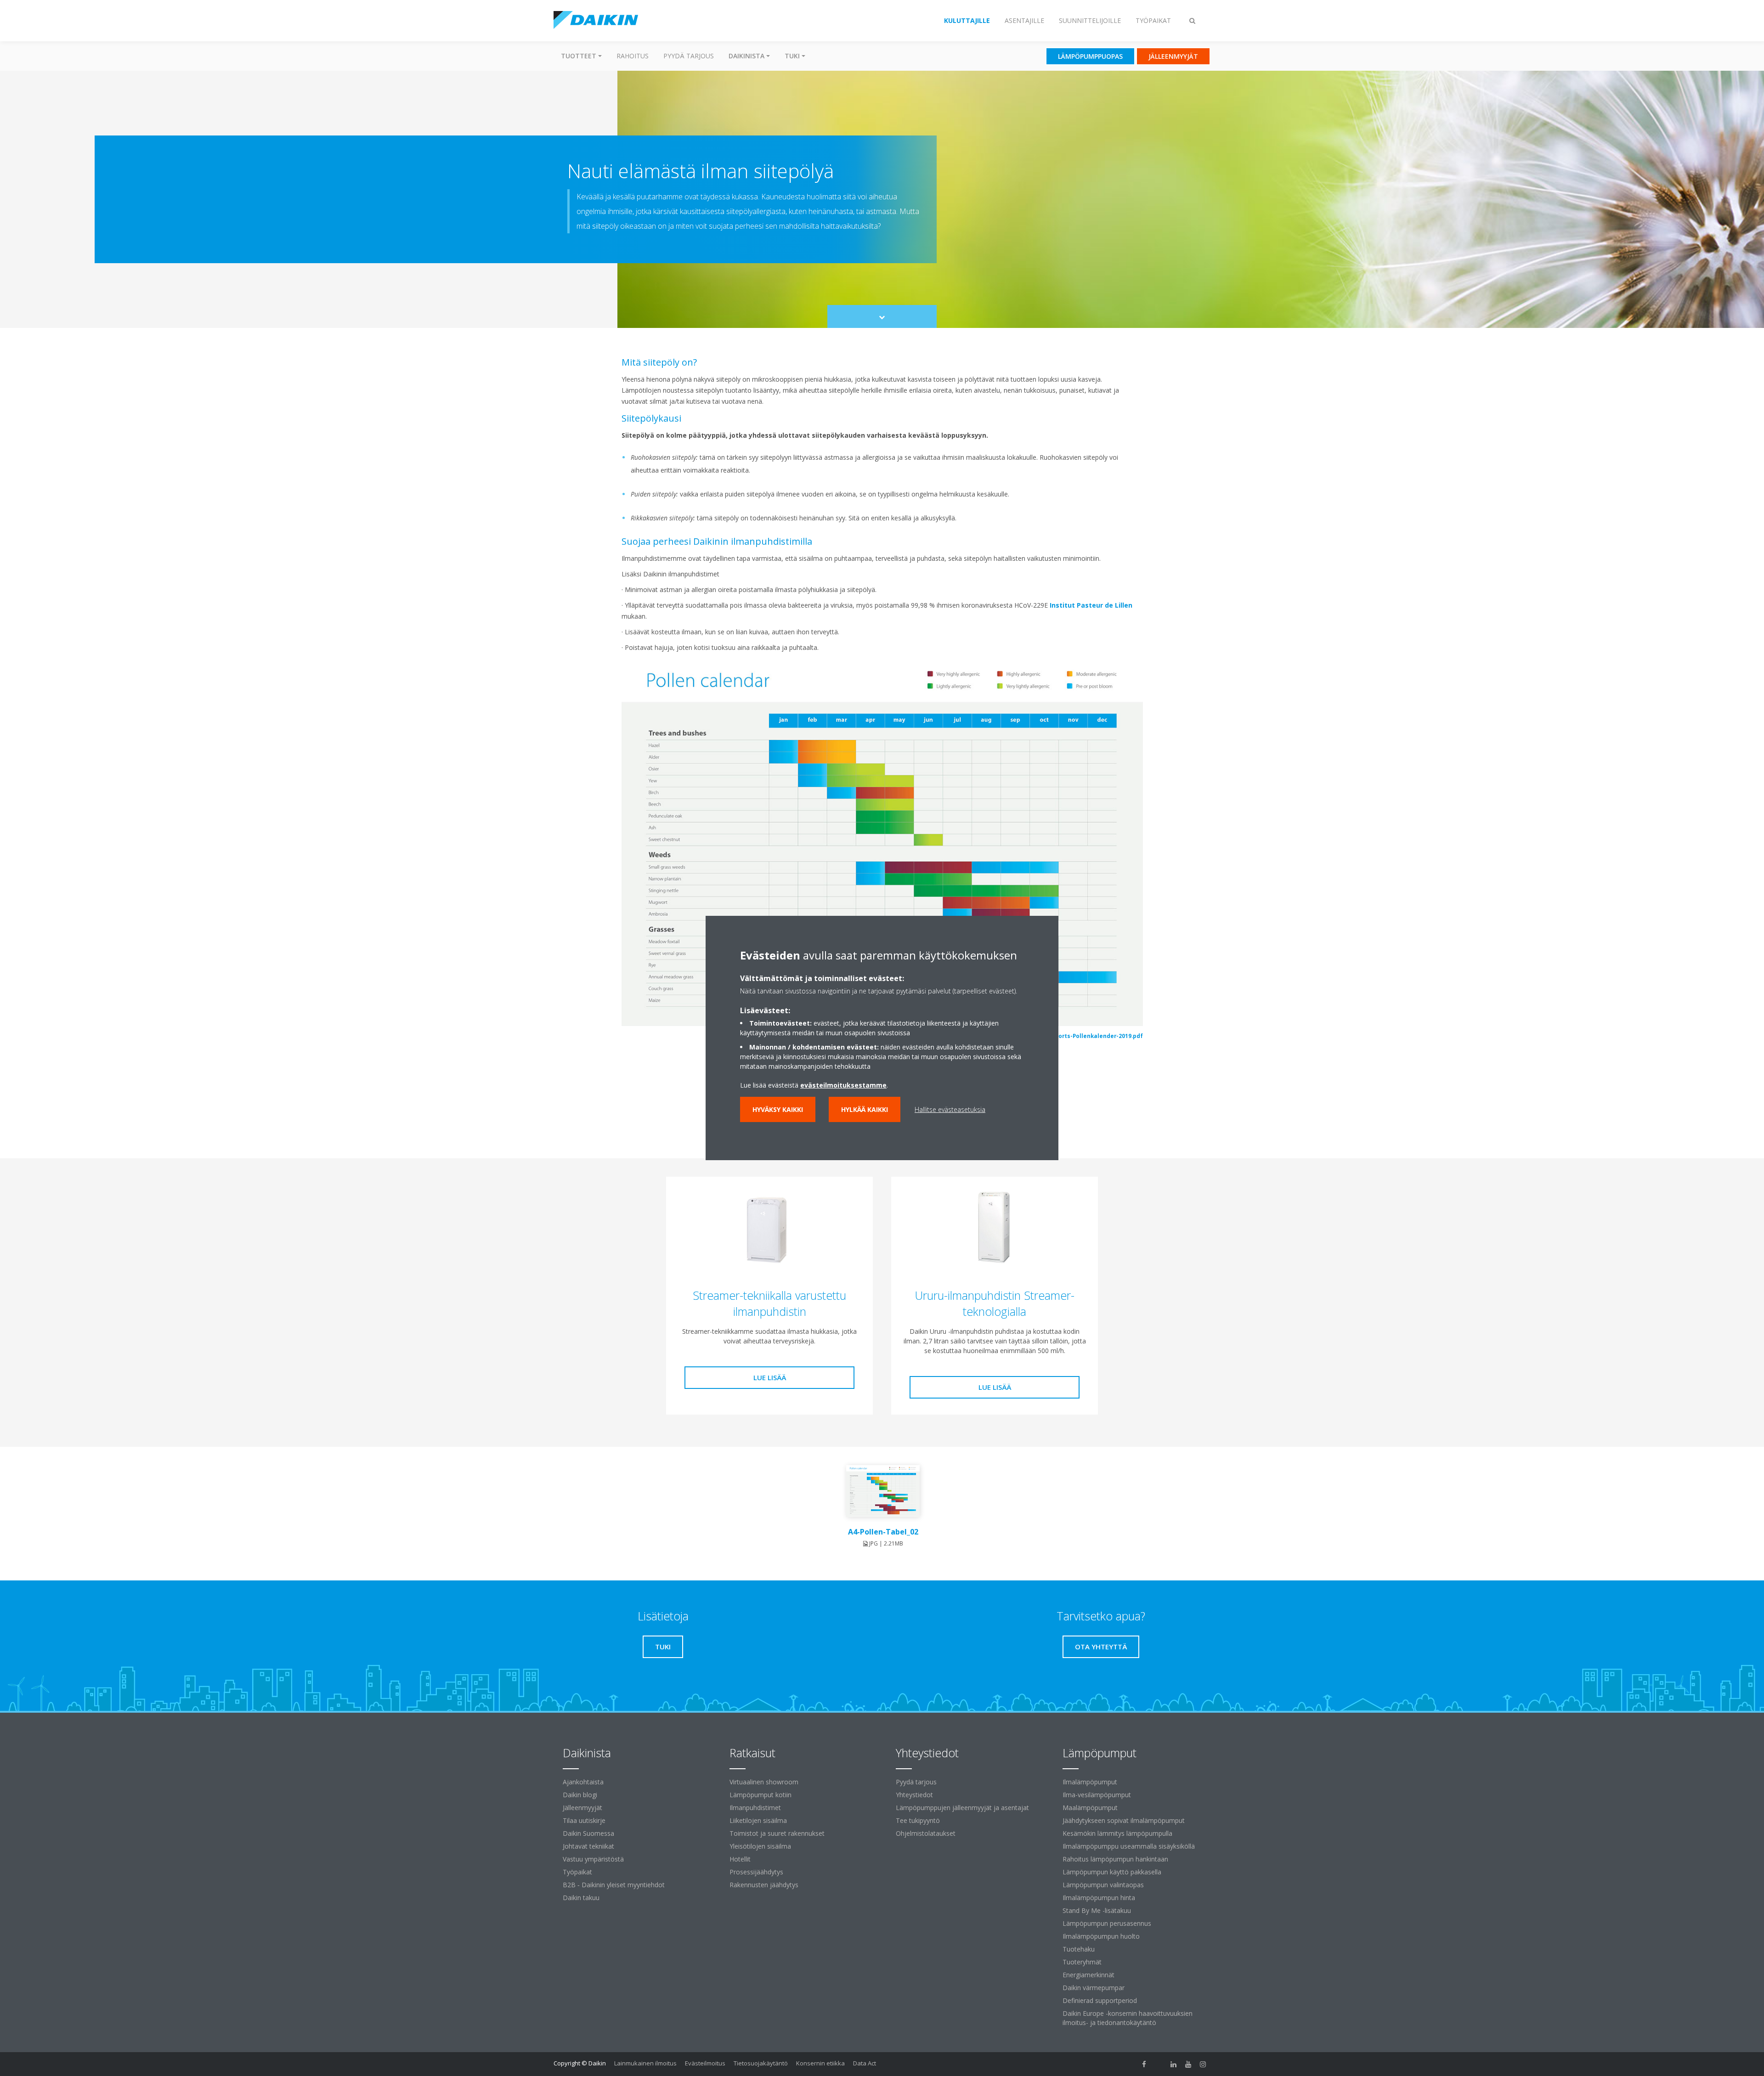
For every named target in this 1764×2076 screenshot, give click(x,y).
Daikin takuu (581, 1898)
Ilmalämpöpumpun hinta (1099, 1898)
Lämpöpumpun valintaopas (1103, 1885)
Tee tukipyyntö (918, 1820)
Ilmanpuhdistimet (755, 1808)
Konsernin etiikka (820, 2063)
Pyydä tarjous (689, 56)
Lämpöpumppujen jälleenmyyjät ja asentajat (962, 1808)
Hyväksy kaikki (778, 1109)
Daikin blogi (580, 1795)
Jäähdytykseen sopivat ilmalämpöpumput (1124, 1820)
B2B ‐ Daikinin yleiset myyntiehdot (614, 1885)
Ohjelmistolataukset (926, 1833)
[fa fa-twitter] (1159, 2064)
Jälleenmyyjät (582, 1808)
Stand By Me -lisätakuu (1097, 1910)
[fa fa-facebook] (1144, 2064)
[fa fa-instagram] (1203, 2064)
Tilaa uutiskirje (584, 1820)
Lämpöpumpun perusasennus (1107, 1923)
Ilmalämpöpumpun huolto (1101, 1936)
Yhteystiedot (914, 1795)
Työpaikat (577, 1872)
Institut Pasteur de (1082, 605)
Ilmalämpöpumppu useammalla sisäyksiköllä (1129, 1846)
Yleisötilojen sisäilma (760, 1846)
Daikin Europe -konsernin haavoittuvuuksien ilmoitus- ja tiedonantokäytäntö (1128, 2018)
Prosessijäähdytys (756, 1872)
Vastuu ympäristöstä (593, 1859)
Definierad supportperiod (1100, 2000)
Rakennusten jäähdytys (764, 1885)
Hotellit (740, 1859)
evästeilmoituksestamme (843, 1085)
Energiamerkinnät (1088, 1975)
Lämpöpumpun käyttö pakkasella (1112, 1872)
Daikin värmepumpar (1094, 1988)
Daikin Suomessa (588, 1833)
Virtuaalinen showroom (764, 1782)
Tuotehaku (1079, 1949)
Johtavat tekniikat (588, 1846)
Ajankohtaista (583, 1782)
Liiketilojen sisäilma (758, 1820)
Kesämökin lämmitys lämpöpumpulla (1117, 1833)
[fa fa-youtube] (1188, 2064)
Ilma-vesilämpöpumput (1097, 1795)
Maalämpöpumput (1090, 1808)
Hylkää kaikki (865, 1109)
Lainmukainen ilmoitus (645, 2063)
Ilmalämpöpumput (1090, 1782)
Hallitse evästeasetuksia (950, 1109)
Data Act (865, 2063)
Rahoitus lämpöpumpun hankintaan (1115, 1859)
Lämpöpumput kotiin (760, 1795)
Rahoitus (633, 56)
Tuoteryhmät (1082, 1962)
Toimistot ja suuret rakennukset (777, 1833)
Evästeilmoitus (705, 2063)
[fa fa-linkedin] (1174, 2064)
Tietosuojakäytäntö (761, 2063)
